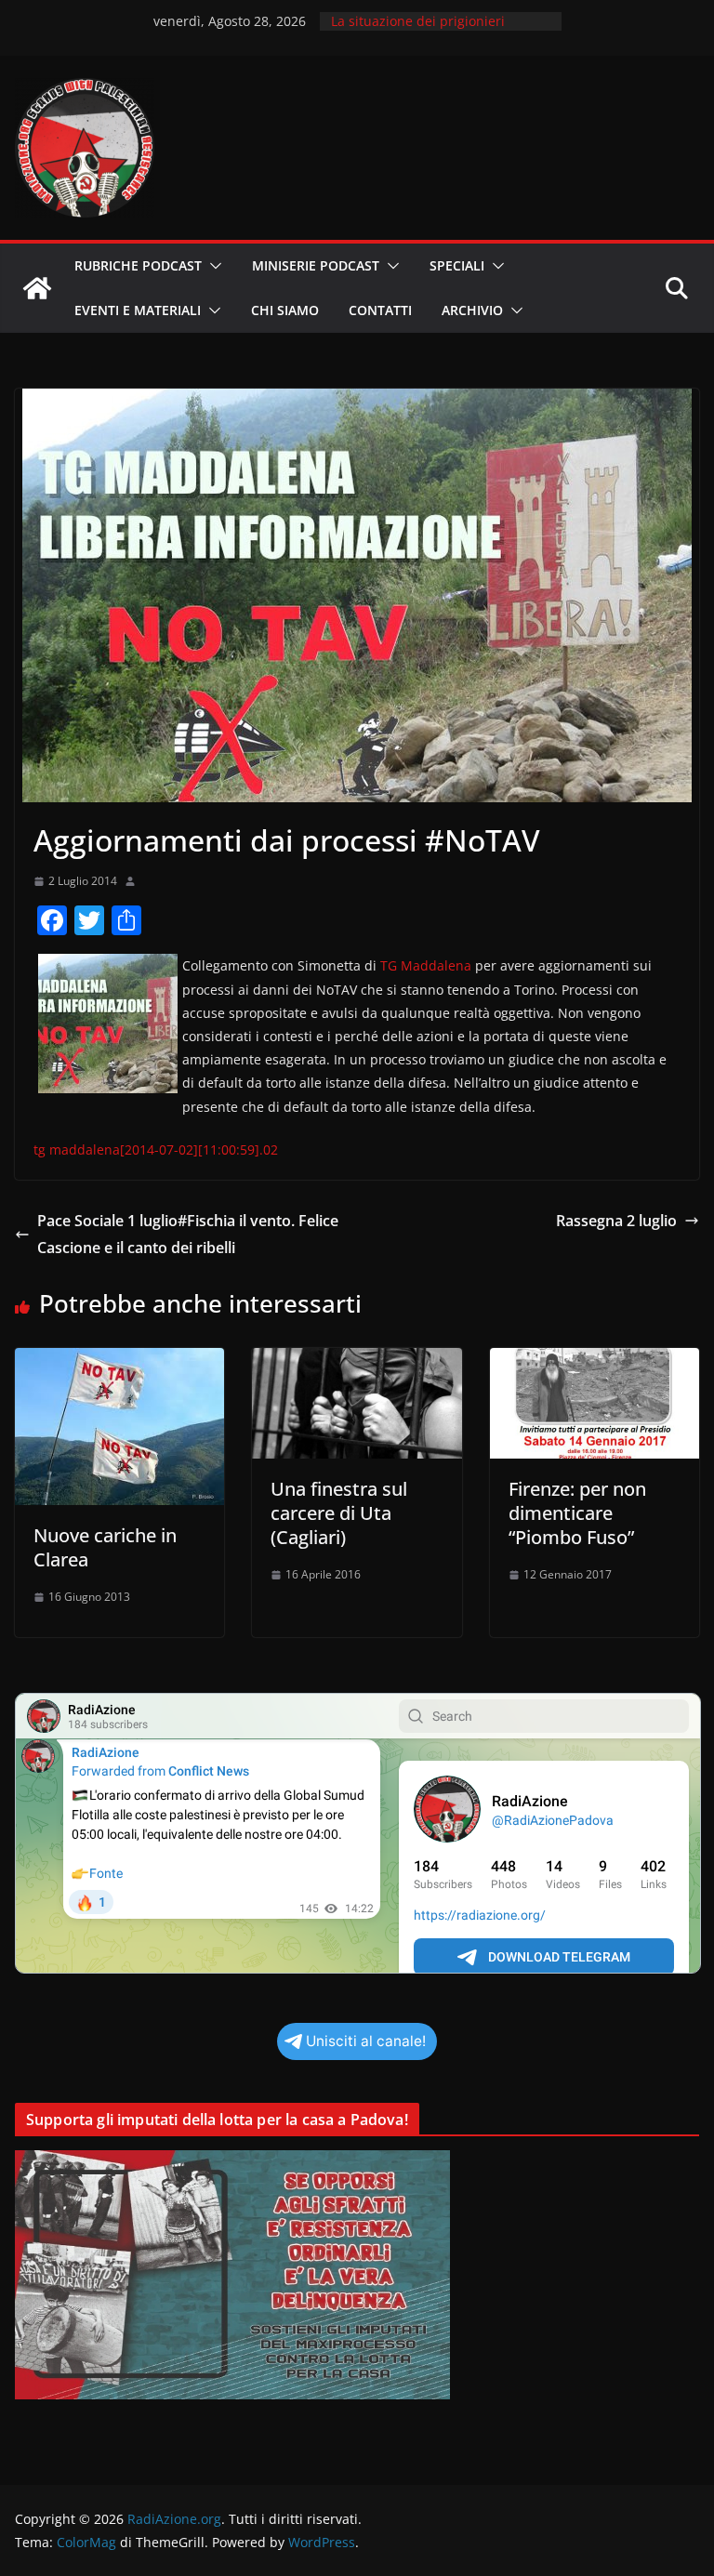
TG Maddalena (426, 965)
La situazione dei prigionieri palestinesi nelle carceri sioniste (431, 30)
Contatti (380, 310)
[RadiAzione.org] (37, 288)
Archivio (472, 310)
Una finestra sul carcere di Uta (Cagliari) (339, 1513)
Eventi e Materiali (138, 310)
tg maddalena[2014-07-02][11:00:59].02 (156, 1149)
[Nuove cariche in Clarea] (119, 1361)
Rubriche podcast (138, 265)
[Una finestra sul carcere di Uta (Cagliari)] (357, 1361)
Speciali (457, 265)
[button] (212, 266)
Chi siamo (285, 310)
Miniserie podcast (316, 265)
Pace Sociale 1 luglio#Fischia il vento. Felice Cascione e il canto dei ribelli (188, 1234)
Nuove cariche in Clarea (105, 1547)
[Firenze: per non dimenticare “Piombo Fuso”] (595, 1361)
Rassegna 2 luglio (616, 1221)
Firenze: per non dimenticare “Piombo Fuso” (577, 1513)
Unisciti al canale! (366, 2041)
